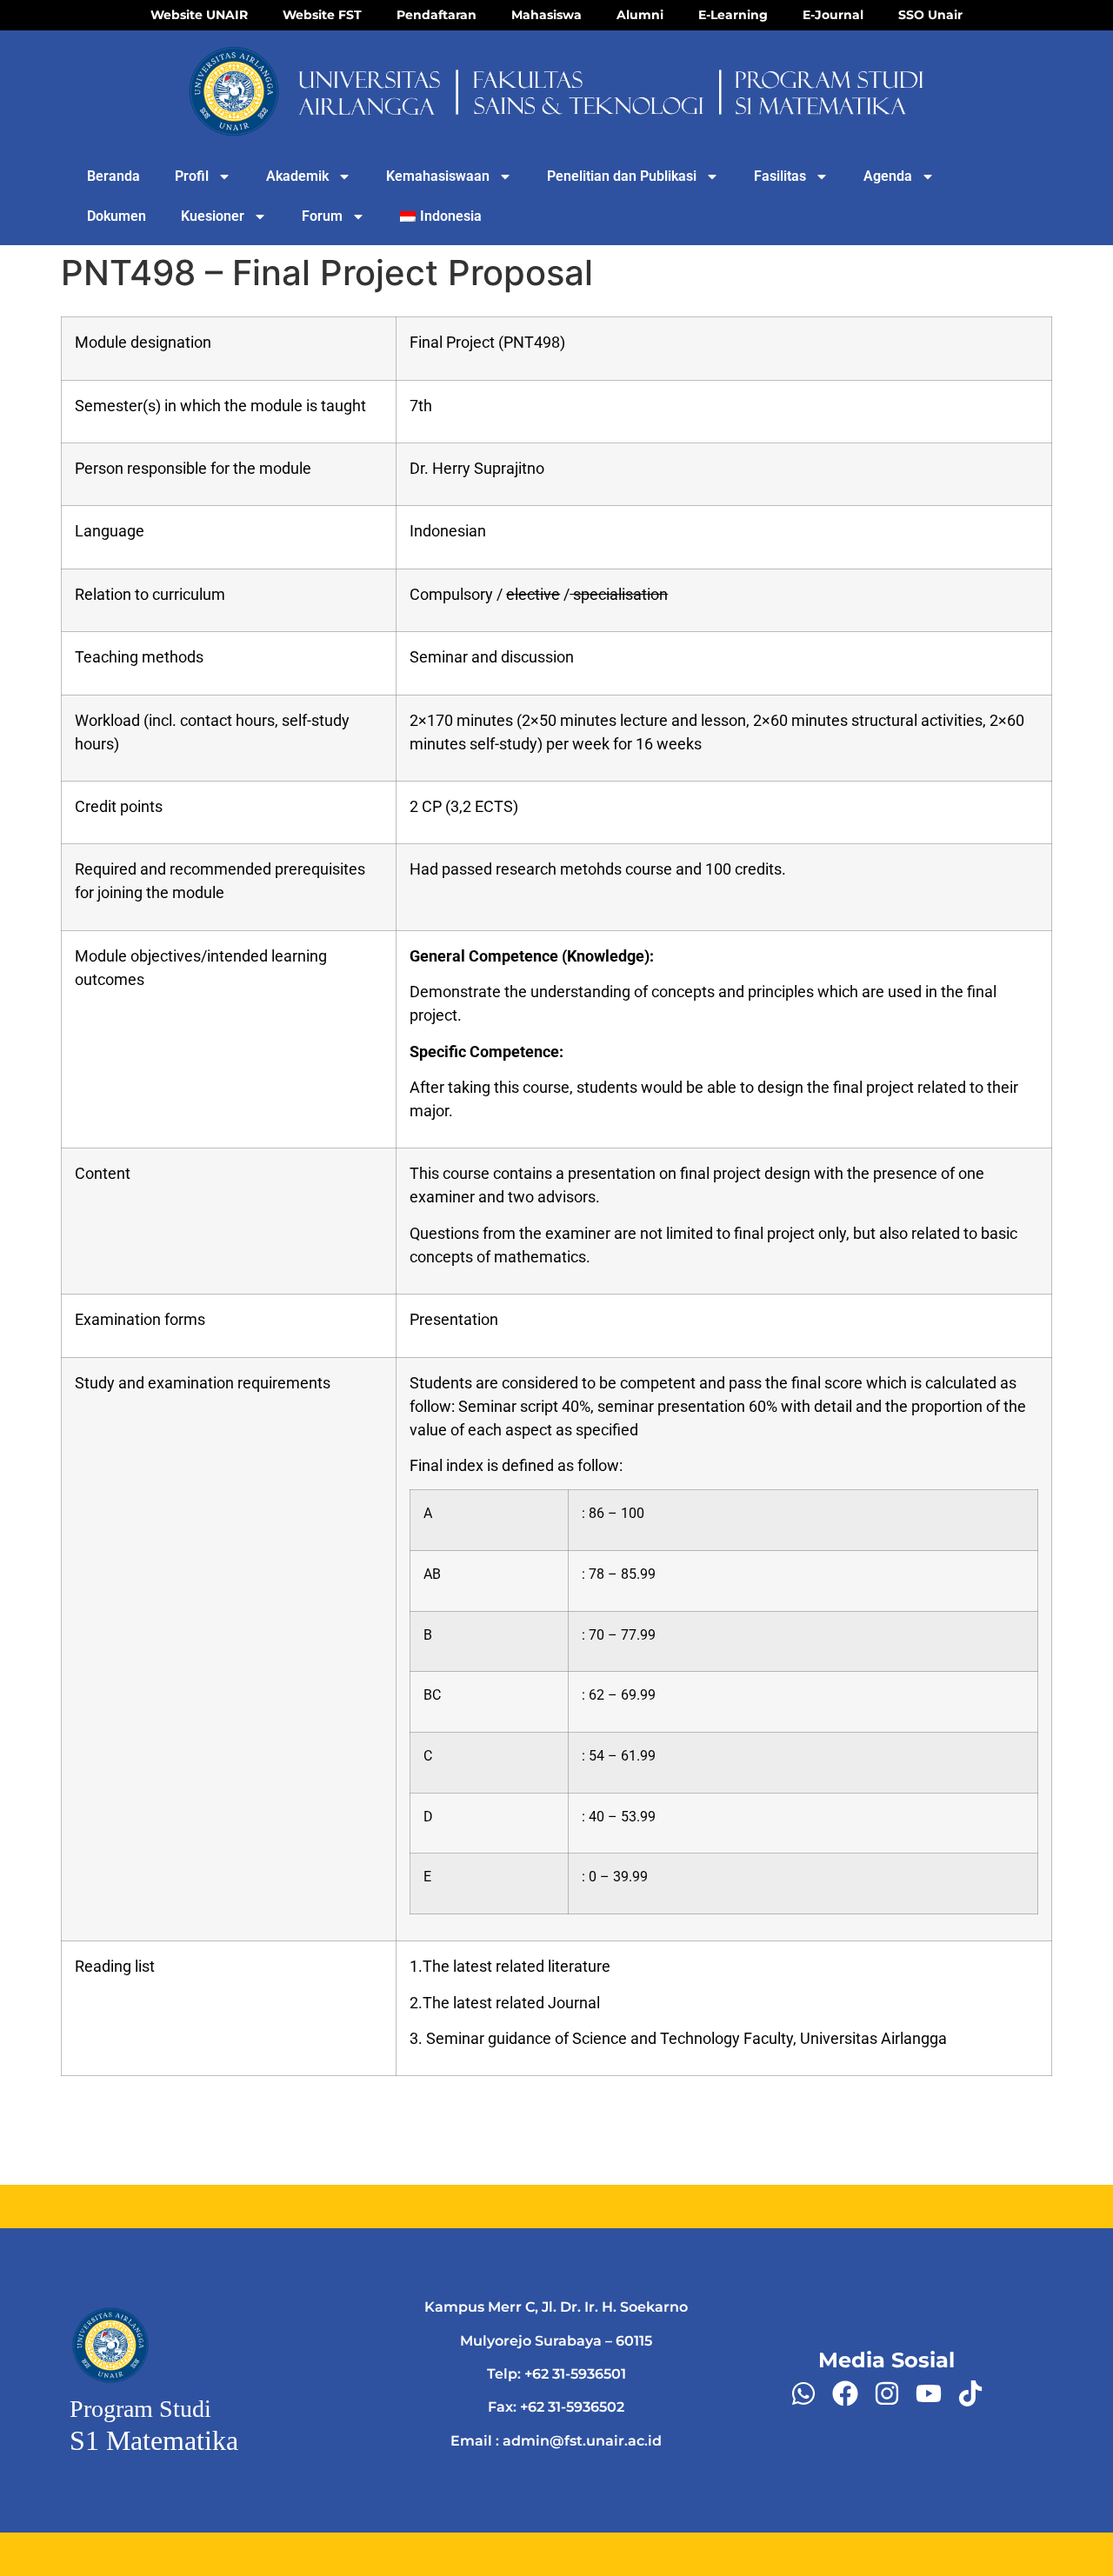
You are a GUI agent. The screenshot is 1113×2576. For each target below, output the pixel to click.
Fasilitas (780, 176)
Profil (192, 176)
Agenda (888, 176)
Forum (322, 216)
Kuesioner (213, 216)
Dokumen (117, 216)
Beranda (113, 176)
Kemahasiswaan (438, 176)
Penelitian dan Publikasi (622, 176)
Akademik (297, 176)
